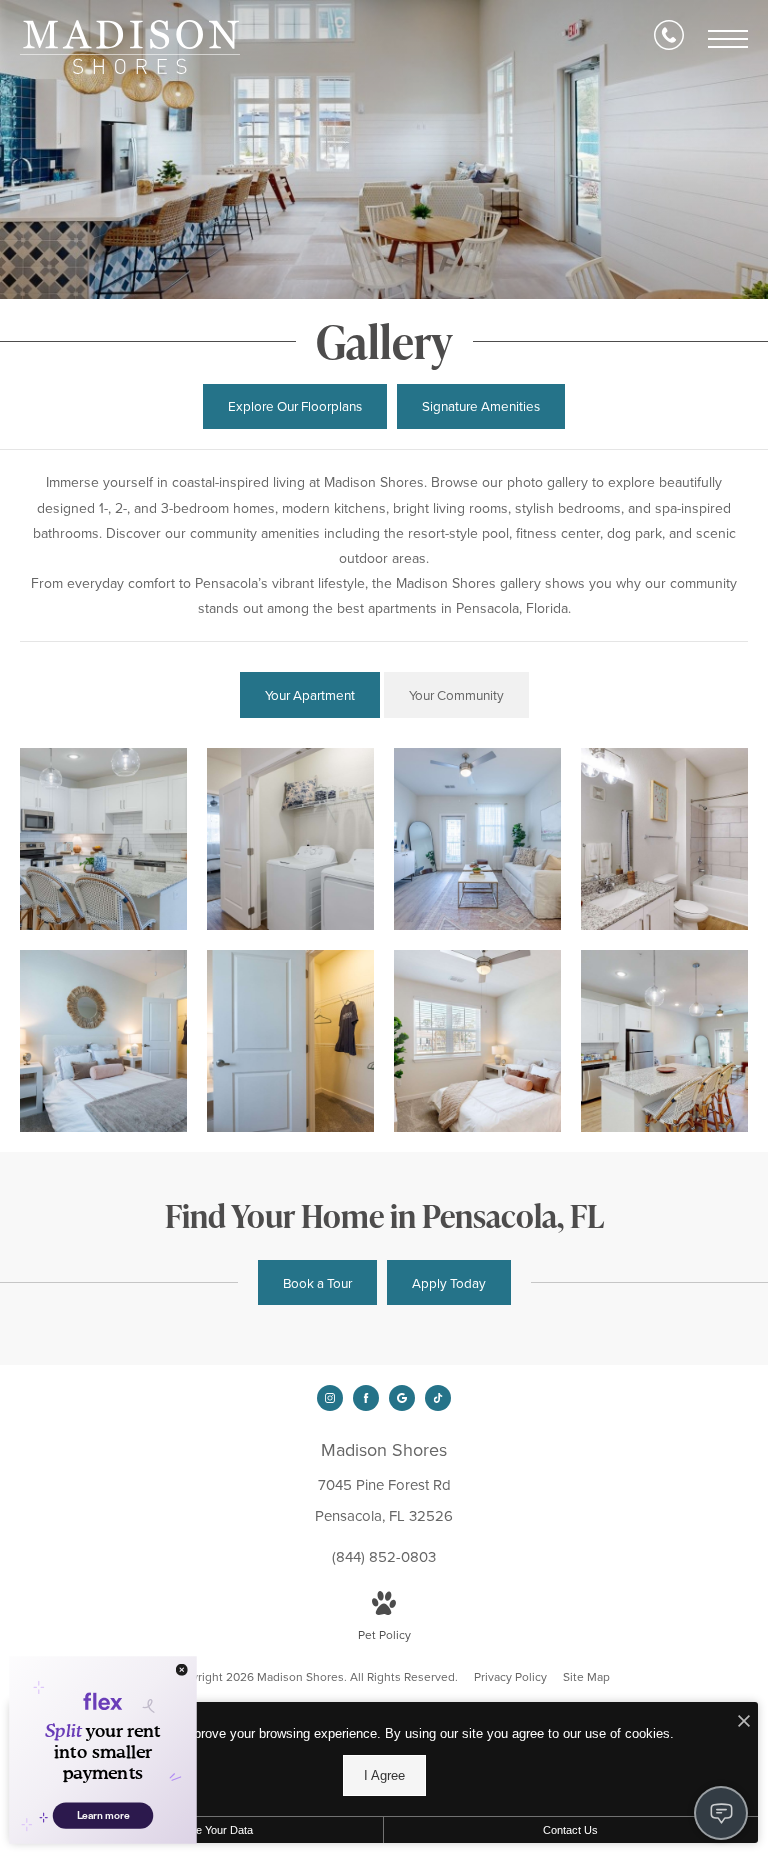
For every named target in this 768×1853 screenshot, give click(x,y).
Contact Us (570, 1830)
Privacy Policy (510, 1677)
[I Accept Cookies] (744, 1722)
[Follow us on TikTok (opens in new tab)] (438, 1398)
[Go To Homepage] (130, 47)
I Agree (384, 1775)
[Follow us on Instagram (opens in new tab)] (330, 1398)
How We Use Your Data (195, 1830)
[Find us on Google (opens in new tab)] (402, 1398)
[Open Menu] (728, 39)
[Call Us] (669, 39)
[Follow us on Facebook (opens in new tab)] (366, 1398)
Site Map (586, 1677)
